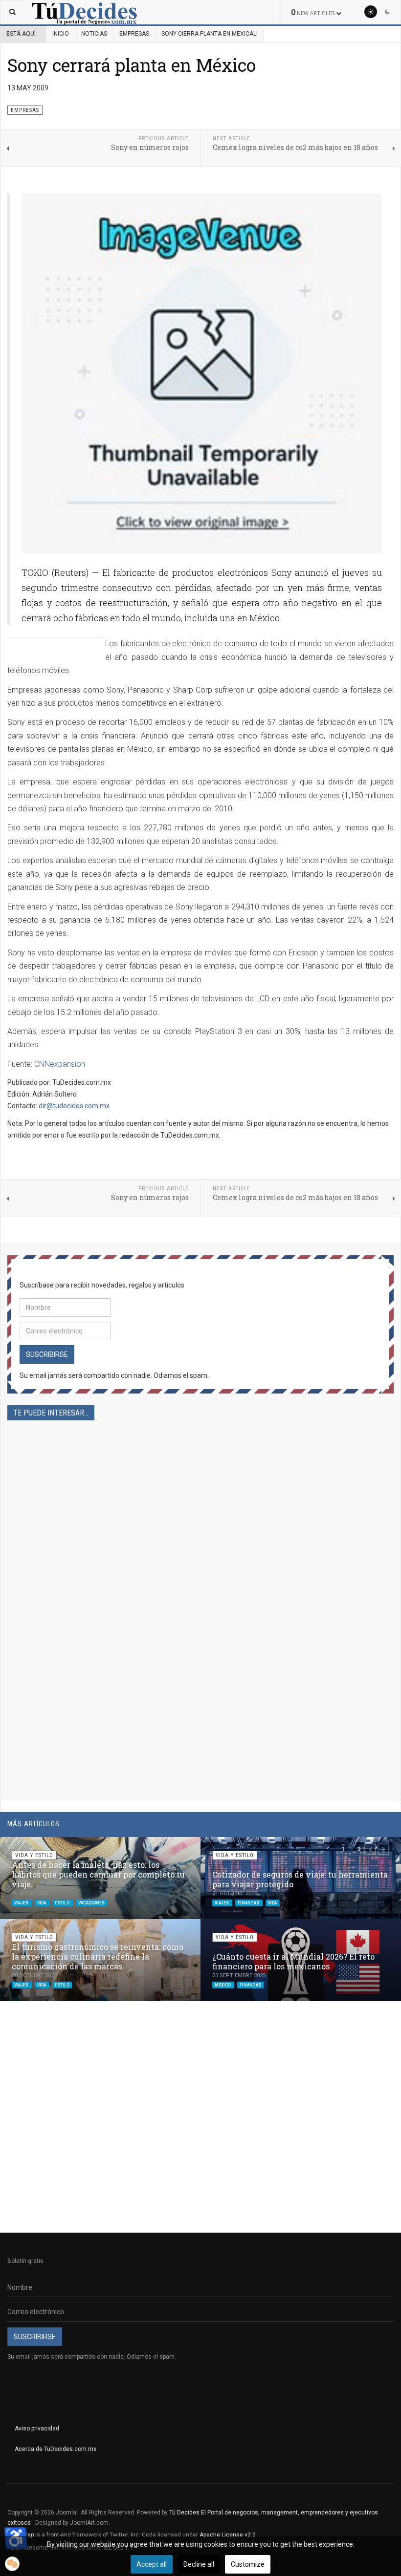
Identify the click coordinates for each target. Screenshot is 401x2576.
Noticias (94, 34)
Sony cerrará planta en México (132, 65)
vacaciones (91, 1902)
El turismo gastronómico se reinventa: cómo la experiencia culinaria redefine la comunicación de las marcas (98, 1956)
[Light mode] (371, 12)
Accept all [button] (152, 2564)
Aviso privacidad (37, 2428)
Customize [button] (248, 2564)
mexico (223, 1985)
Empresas (134, 34)
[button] (370, 1849)
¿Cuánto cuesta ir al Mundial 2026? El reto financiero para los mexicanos (293, 1961)
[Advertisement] (200, 1536)
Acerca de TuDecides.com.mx (56, 2449)
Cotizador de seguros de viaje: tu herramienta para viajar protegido (300, 1879)
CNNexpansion (60, 1064)
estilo (63, 1902)
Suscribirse (47, 1354)
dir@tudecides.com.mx (74, 1106)
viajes (22, 1902)
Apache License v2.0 (228, 2535)
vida (42, 1902)
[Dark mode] (387, 12)
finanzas (249, 1902)
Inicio (61, 34)
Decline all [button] (199, 2564)
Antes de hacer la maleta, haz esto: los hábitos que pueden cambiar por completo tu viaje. (98, 1874)
